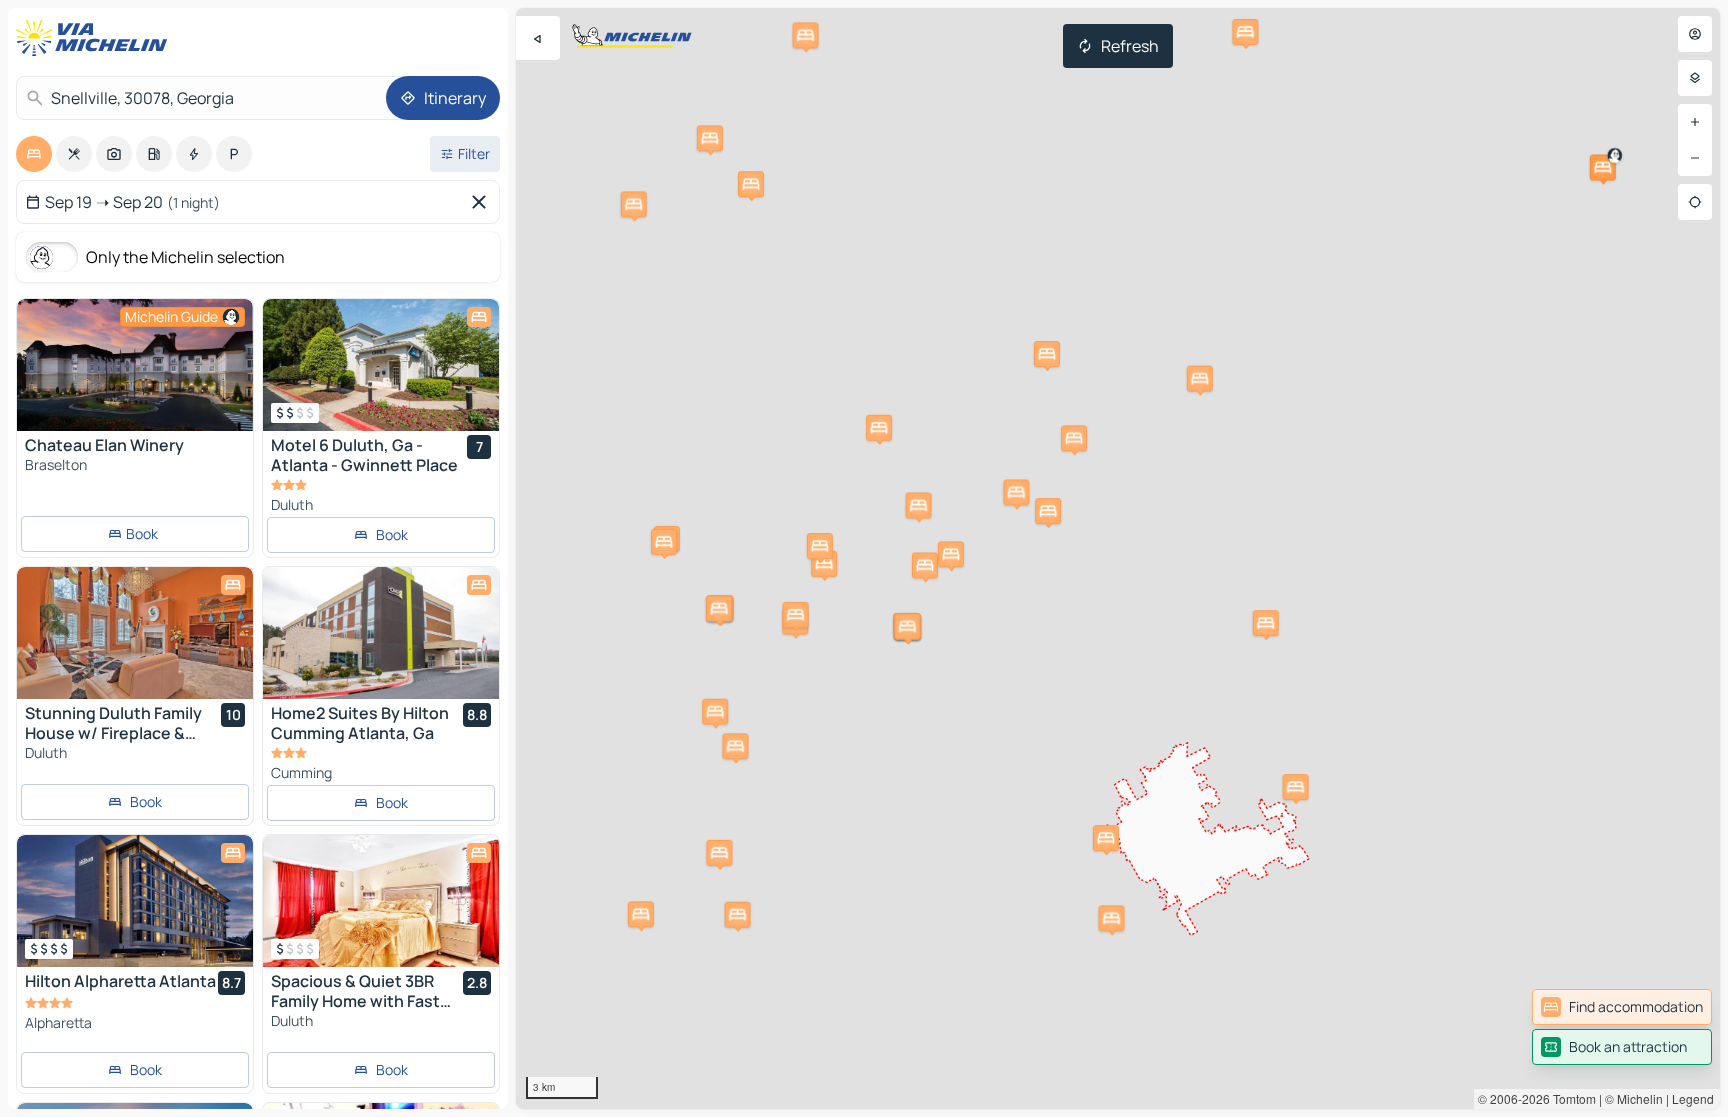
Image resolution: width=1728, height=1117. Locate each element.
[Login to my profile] (1695, 34)
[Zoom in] (1695, 122)
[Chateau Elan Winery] (135, 365)
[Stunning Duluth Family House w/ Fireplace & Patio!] (135, 633)
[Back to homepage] (96, 38)
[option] (34, 154)
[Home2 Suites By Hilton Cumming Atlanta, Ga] (381, 633)
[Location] (1695, 202)
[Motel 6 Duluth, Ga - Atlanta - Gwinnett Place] (381, 365)
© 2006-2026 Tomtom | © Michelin (1570, 1098)
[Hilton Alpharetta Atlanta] (135, 901)
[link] (1622, 1007)
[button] (1603, 168)
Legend (1693, 1098)
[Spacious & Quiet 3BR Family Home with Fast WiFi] (381, 901)
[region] (1118, 558)
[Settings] (1695, 78)
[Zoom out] (1695, 158)
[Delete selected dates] (483, 202)
